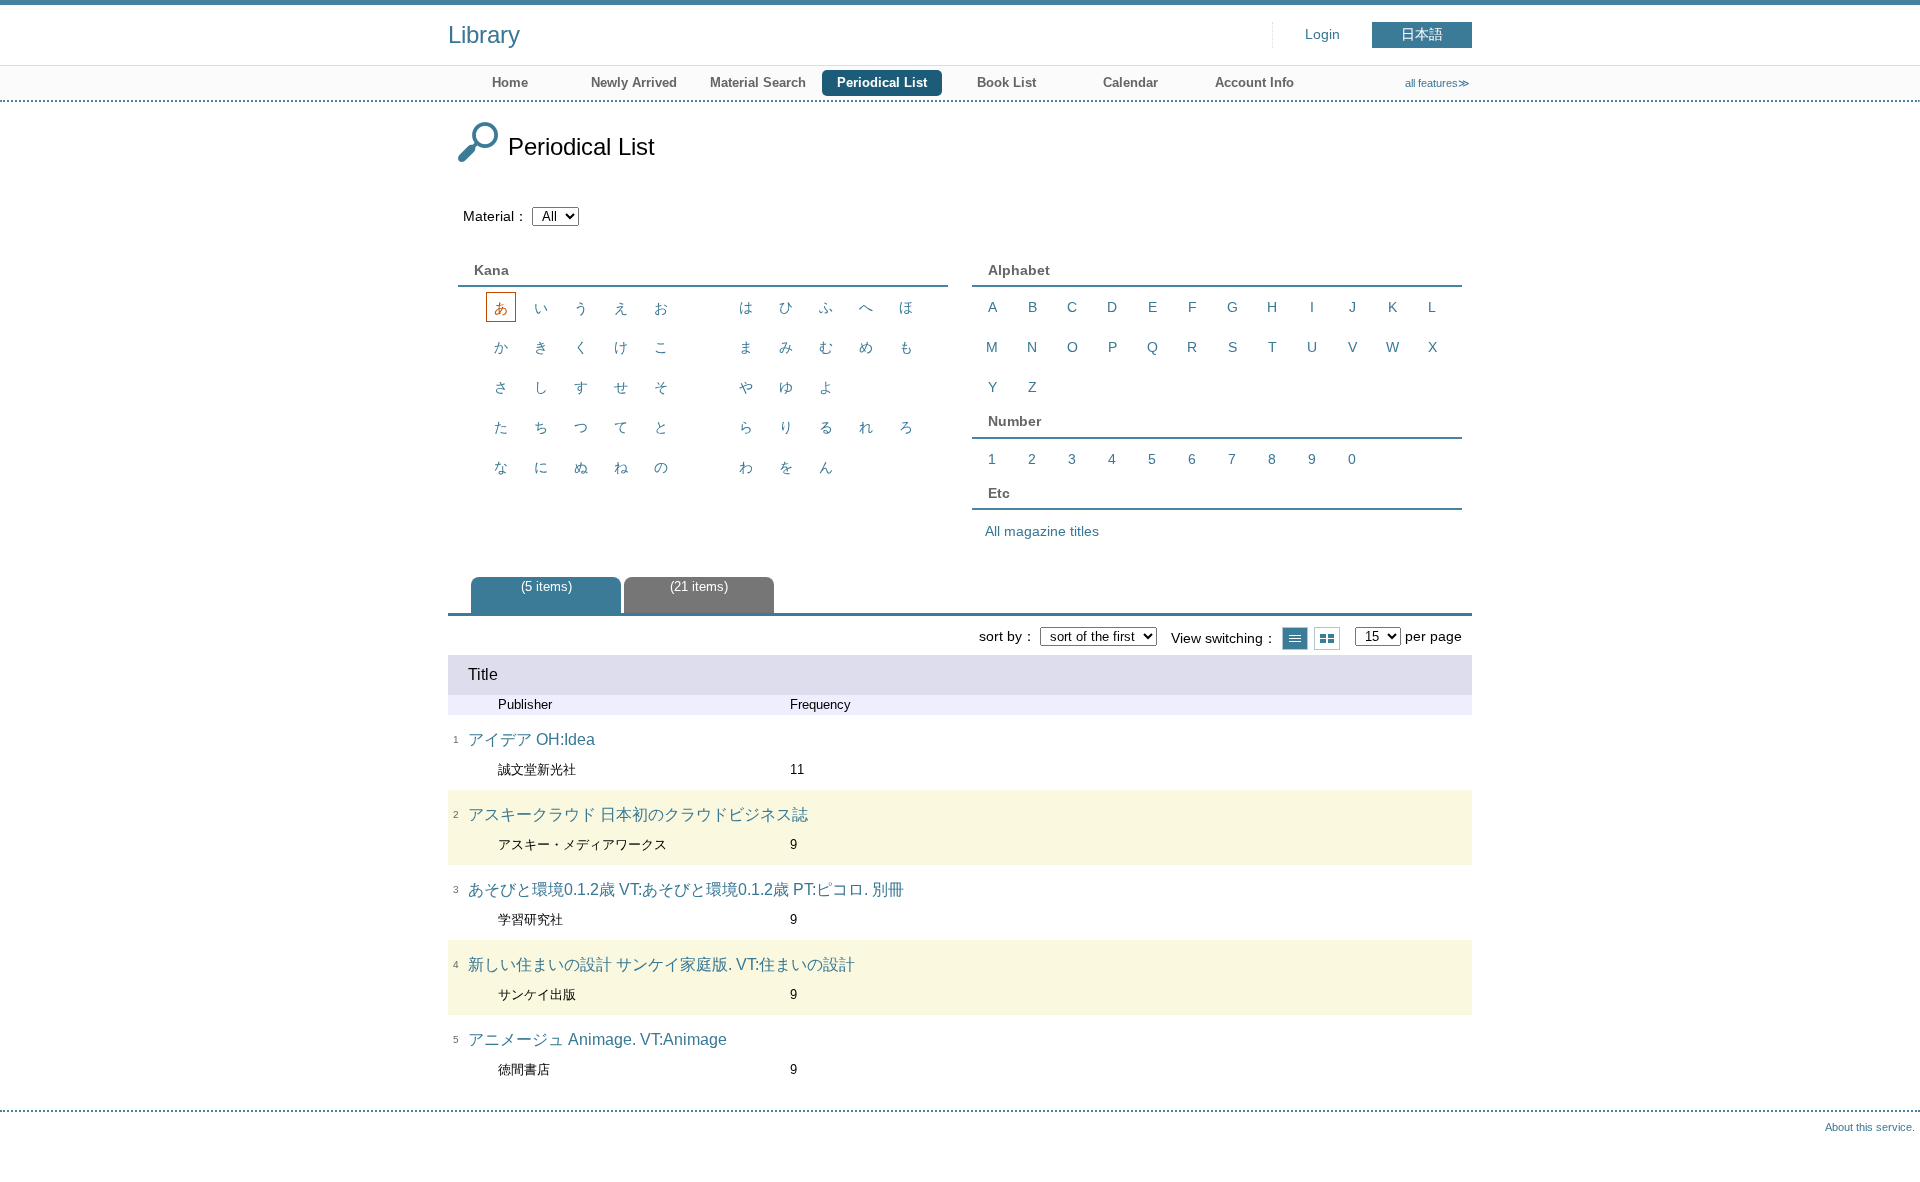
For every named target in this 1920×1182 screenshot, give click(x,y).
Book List (1006, 82)
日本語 (1422, 34)
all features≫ (1437, 83)
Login (1322, 34)
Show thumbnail (1327, 638)
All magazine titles (1042, 531)
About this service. (1870, 1127)
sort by (1000, 636)
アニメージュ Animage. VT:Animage (597, 1039)
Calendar (1130, 82)
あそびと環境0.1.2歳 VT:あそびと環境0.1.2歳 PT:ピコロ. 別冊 (686, 889)
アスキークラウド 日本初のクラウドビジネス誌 (638, 814)
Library (484, 34)
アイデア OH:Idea (531, 739)
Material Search (758, 82)
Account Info (1254, 82)
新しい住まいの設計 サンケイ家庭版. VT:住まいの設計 (661, 964)
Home (510, 82)
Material (488, 216)
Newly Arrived (634, 82)
